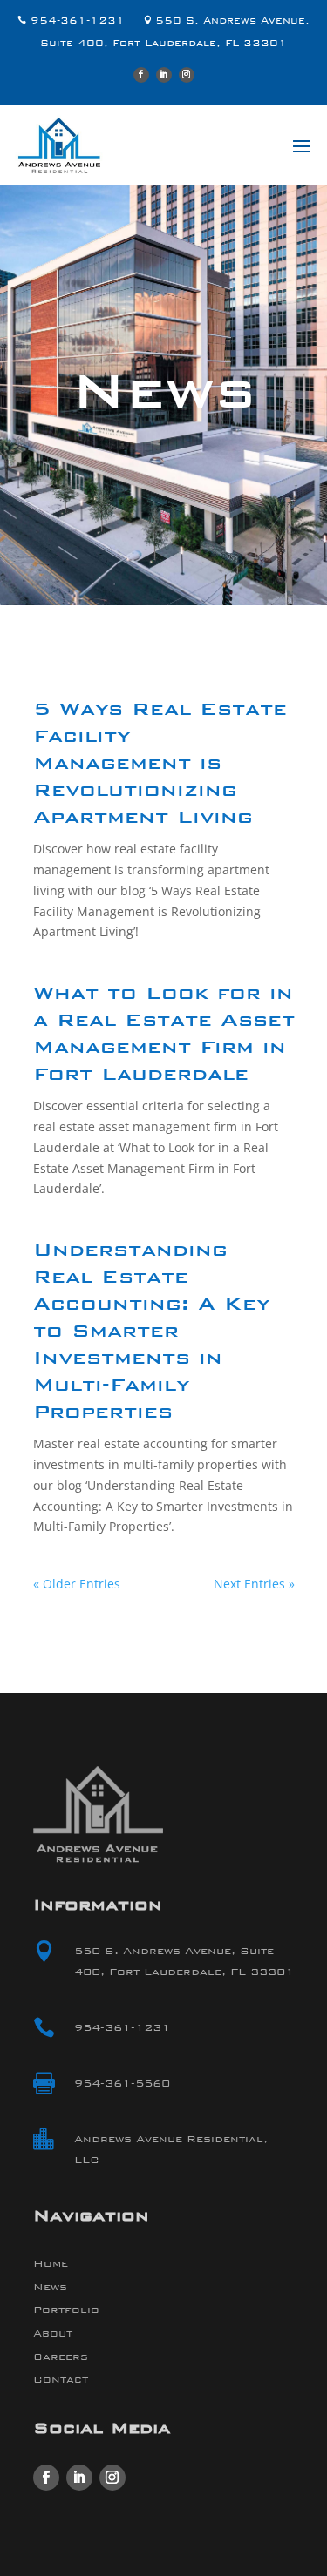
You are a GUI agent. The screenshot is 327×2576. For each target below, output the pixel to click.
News (50, 2287)
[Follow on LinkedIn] (164, 75)
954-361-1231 (73, 20)
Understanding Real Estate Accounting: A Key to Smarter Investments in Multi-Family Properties (151, 1332)
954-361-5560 (122, 2083)
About (53, 2333)
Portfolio (66, 2310)
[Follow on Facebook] (141, 75)
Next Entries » (254, 1584)
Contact (61, 2379)
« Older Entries (77, 1584)
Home (51, 2263)
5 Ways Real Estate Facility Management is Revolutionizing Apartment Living (160, 765)
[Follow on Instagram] (187, 75)
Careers (61, 2357)
